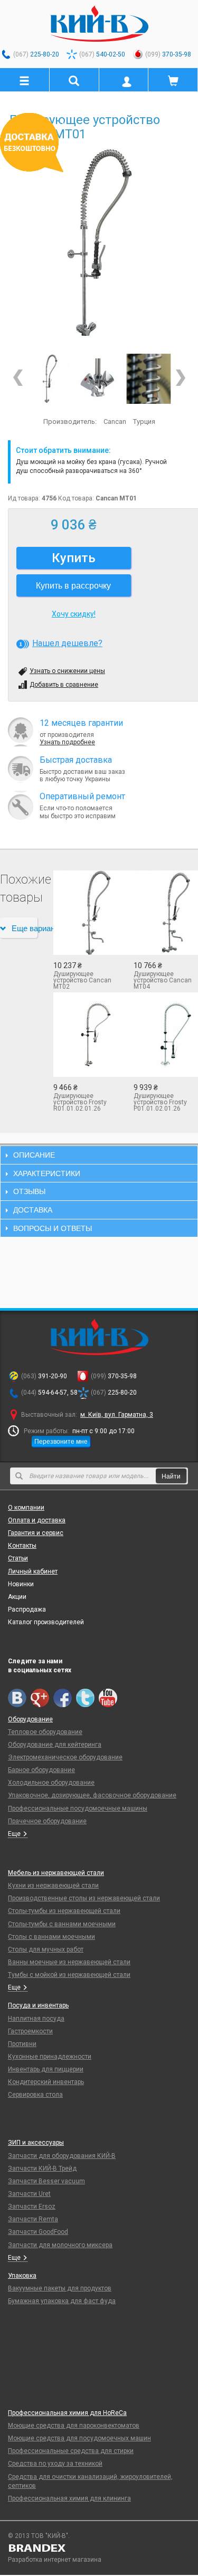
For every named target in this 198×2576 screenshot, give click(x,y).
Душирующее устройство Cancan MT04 (163, 980)
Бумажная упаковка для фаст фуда (62, 2301)
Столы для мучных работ (46, 1949)
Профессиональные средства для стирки (71, 2451)
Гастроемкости (30, 2031)
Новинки (21, 1584)
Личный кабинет (33, 1571)
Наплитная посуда (36, 2019)
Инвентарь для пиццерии (46, 2069)
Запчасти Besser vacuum (46, 2181)
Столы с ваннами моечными (51, 1937)
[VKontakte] (17, 1698)
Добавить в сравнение (64, 685)
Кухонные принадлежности (50, 2057)
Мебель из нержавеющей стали (56, 1873)
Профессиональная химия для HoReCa (67, 2413)
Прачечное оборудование (47, 1821)
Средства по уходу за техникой (55, 2464)
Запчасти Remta (33, 2219)
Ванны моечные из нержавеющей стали (69, 1962)
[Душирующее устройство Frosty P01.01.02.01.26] (166, 1035)
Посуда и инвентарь (38, 2005)
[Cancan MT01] (99, 379)
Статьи (18, 1558)
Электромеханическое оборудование (65, 1757)
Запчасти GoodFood (38, 2232)
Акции (17, 1597)
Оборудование (30, 1719)
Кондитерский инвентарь (46, 2082)
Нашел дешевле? (67, 643)
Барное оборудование (41, 1770)
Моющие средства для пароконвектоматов (74, 2426)
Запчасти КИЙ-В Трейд (42, 2168)
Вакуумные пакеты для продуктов (60, 2288)
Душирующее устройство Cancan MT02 (82, 980)
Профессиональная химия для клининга (69, 2498)
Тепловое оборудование (45, 1732)
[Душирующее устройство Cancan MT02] (86, 913)
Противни (22, 2044)
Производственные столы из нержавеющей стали (84, 1898)
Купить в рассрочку (73, 585)
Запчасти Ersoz (32, 2206)
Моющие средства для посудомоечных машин (79, 2438)
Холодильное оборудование (51, 1783)
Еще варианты (25, 928)
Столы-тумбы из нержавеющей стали (64, 1911)
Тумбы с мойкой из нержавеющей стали (69, 1975)
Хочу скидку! (74, 614)
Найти (171, 1476)
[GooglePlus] (40, 1698)
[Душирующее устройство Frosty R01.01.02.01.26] (86, 1035)
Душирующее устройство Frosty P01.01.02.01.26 (160, 1102)
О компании (26, 1508)
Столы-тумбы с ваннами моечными (62, 1924)
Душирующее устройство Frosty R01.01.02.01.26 (80, 1102)
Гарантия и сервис (36, 1533)
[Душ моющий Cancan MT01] (149, 379)
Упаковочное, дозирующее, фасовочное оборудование (92, 1795)
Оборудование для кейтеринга (55, 1745)
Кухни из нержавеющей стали (53, 1886)
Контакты (22, 1546)
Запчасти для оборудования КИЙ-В (62, 2156)
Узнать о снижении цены (67, 671)
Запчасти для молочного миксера (60, 2245)
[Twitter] (85, 1698)
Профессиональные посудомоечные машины (78, 1808)
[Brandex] (99, 2548)
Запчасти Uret (29, 2194)
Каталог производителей (46, 1622)
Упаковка (22, 2276)
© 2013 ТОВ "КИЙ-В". (39, 2536)
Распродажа (27, 1609)
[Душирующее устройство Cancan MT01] (99, 243)
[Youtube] (108, 1698)
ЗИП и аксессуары (36, 2143)
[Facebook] (63, 1698)
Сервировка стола (35, 2095)
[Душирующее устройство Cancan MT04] (166, 913)
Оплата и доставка (37, 1520)
